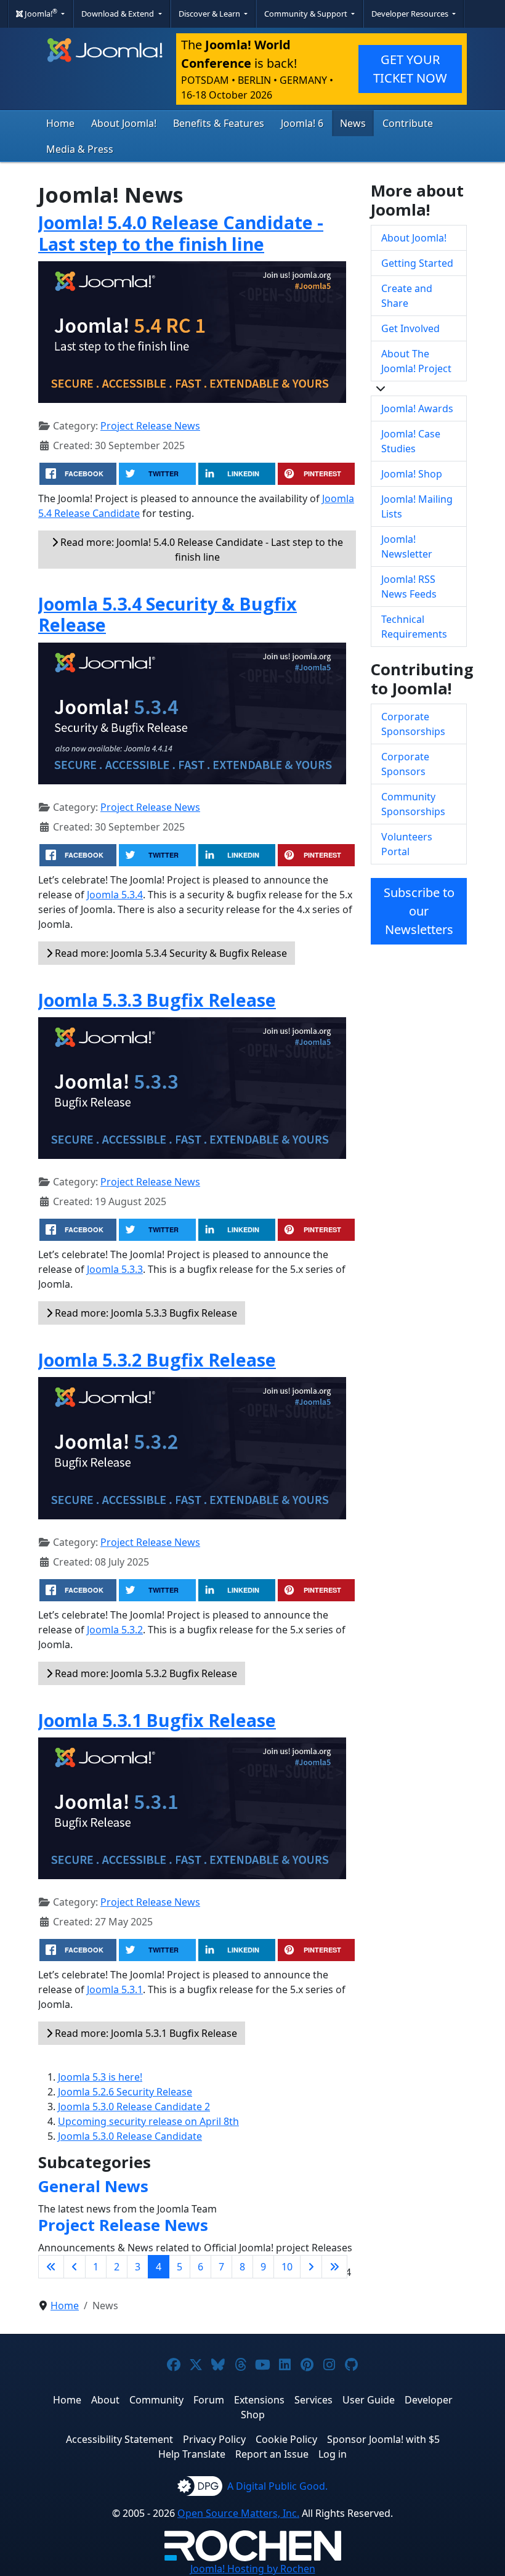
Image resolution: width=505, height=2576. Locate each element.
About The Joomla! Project (416, 361)
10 (287, 2267)
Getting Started (417, 263)
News (353, 123)
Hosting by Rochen (253, 2569)
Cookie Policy (286, 2439)
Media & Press (80, 149)
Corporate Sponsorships (413, 724)
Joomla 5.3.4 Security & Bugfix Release (168, 614)
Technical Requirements (414, 627)
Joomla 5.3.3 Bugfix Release (157, 1000)
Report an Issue (272, 2454)
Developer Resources (411, 14)
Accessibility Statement (119, 2439)
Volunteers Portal (407, 844)
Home (60, 123)
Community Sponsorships (413, 804)
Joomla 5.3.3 (115, 1269)
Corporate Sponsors (405, 764)
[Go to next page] (311, 2267)
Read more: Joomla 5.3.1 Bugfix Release (145, 2033)
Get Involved (410, 328)
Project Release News (150, 426)
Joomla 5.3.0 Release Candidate (130, 2136)
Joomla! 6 (302, 123)
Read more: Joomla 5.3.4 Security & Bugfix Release (170, 953)
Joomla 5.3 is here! (100, 2077)
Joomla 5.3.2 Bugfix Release (157, 1359)
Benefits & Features (219, 123)
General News (93, 2186)
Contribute (408, 123)
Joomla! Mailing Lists (417, 506)
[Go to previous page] (75, 2267)
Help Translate (192, 2454)
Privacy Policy (214, 2439)
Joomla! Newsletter (407, 546)
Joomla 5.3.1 (115, 1989)
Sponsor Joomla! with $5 (383, 2439)
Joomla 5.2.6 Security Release (125, 2092)
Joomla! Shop (412, 474)
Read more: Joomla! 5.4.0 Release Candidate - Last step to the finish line (200, 550)
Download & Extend (119, 14)
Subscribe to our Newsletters (419, 911)
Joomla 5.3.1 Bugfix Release (157, 1720)
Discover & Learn (210, 14)
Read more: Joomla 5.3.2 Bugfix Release (145, 1673)
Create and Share (407, 296)
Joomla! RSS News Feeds (409, 587)
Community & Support (307, 14)
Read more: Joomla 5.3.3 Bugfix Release (145, 1313)
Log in (333, 2454)
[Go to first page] (51, 2267)
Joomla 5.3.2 (115, 1630)
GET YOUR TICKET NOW (410, 69)
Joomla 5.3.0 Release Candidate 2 (134, 2107)
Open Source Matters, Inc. (238, 2513)
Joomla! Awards (417, 408)
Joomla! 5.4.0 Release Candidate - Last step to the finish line (181, 233)
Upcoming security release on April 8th (148, 2121)
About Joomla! (124, 123)
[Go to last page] (334, 2267)
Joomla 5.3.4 (115, 895)
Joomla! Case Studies (411, 441)
